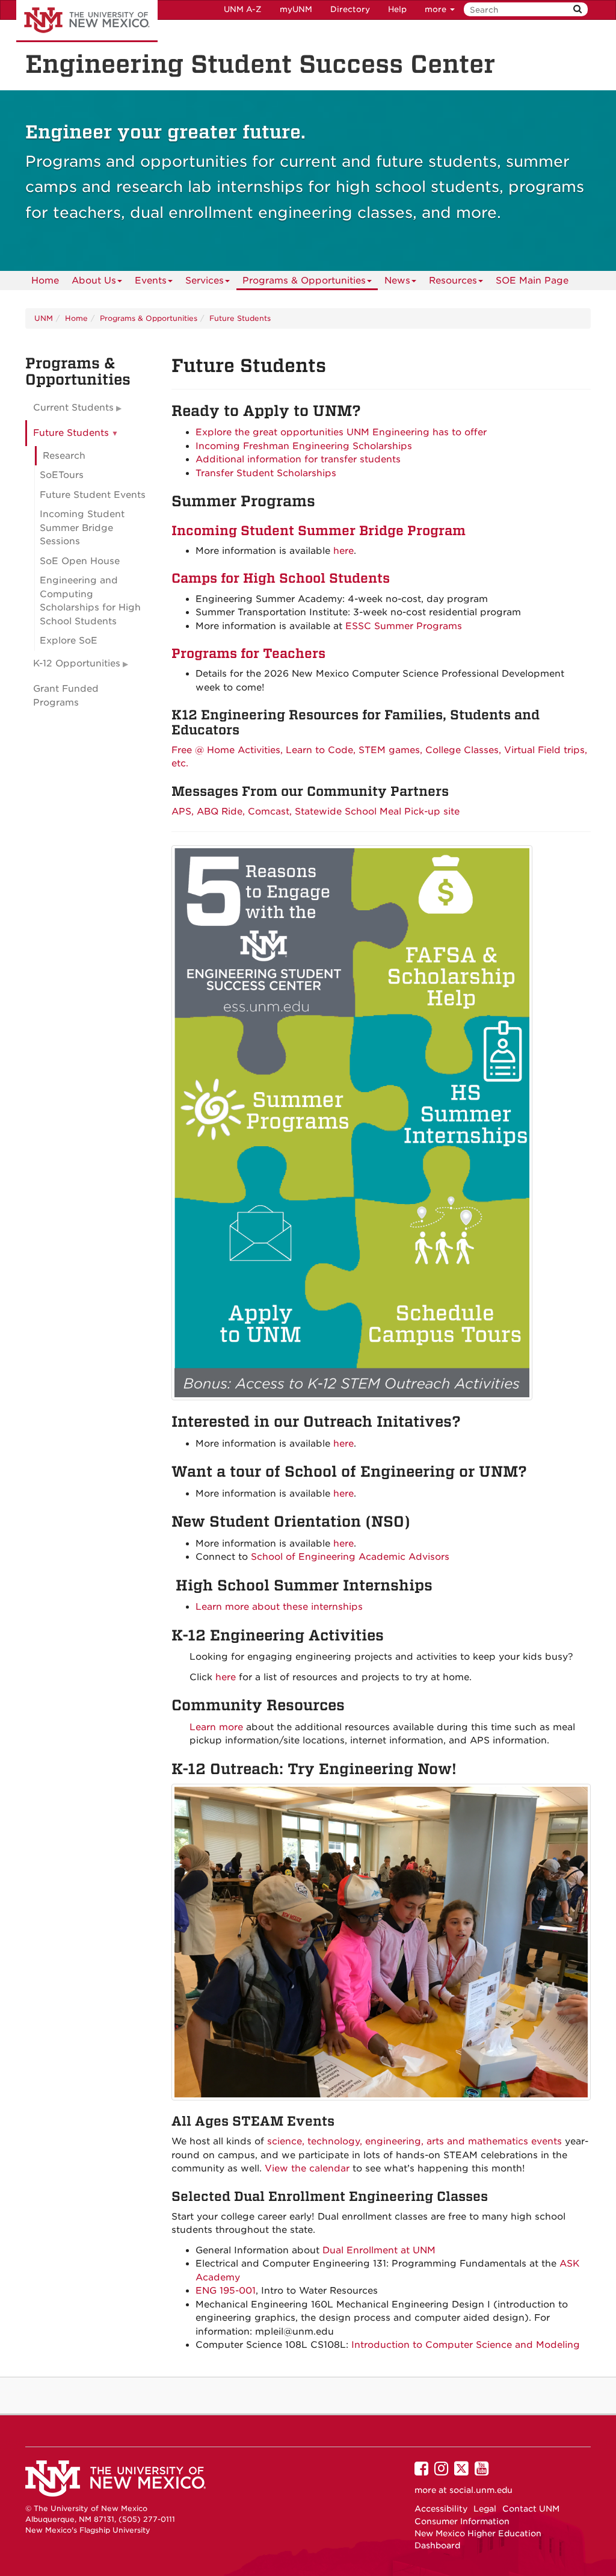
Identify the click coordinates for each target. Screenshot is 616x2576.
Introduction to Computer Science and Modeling (466, 2345)
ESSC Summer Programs (404, 626)
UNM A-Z (243, 9)
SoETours (62, 475)
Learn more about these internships (279, 1607)
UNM (44, 318)
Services (205, 281)
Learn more (216, 1727)
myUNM (296, 9)
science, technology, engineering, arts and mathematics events (414, 2141)
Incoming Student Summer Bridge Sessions (82, 528)
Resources (453, 281)
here (343, 551)
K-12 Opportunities (77, 663)
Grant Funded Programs (66, 696)
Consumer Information (462, 2521)
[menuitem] (45, 281)
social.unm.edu (481, 2490)
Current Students (73, 408)
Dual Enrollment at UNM (379, 2250)
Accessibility (441, 2509)
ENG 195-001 (226, 2291)
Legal (485, 2509)
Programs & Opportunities (304, 281)
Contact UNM (531, 2509)
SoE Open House (80, 561)
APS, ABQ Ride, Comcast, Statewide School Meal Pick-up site (316, 812)
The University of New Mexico (87, 21)
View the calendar (307, 2168)
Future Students (240, 318)
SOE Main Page (532, 281)
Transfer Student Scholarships (266, 473)
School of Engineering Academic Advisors (350, 1557)
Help (397, 9)
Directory (350, 9)
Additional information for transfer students (298, 459)
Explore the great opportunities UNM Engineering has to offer (341, 432)
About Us (94, 281)
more (437, 9)
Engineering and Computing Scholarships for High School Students (90, 601)
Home (45, 281)
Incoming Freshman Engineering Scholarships (304, 446)
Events (151, 281)
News (397, 281)
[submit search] (577, 9)
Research (64, 456)
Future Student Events (93, 495)
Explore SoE (69, 641)
